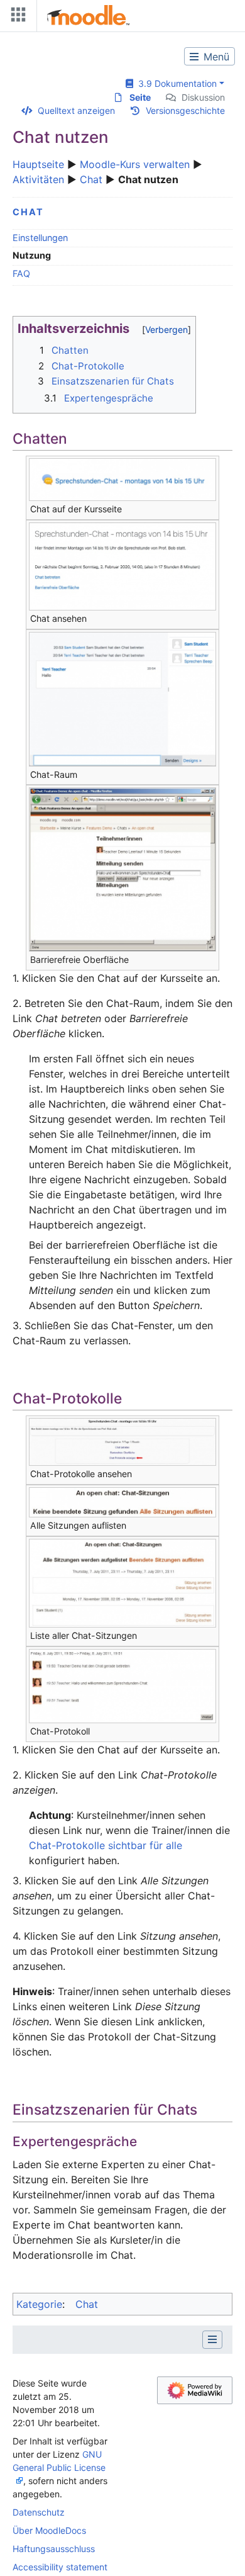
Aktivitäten (38, 179)
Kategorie (39, 2304)
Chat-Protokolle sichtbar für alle (106, 1845)
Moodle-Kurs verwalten (135, 164)
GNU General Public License (59, 2461)
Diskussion (203, 97)
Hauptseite (38, 164)
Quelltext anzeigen (76, 110)
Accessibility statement (60, 2567)
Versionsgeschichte (185, 110)
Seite (140, 97)
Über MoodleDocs (49, 2530)
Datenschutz (39, 2512)
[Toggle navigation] (16, 17)
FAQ (21, 273)
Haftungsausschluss (54, 2549)
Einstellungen (40, 238)
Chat (91, 179)
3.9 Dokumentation (175, 83)
